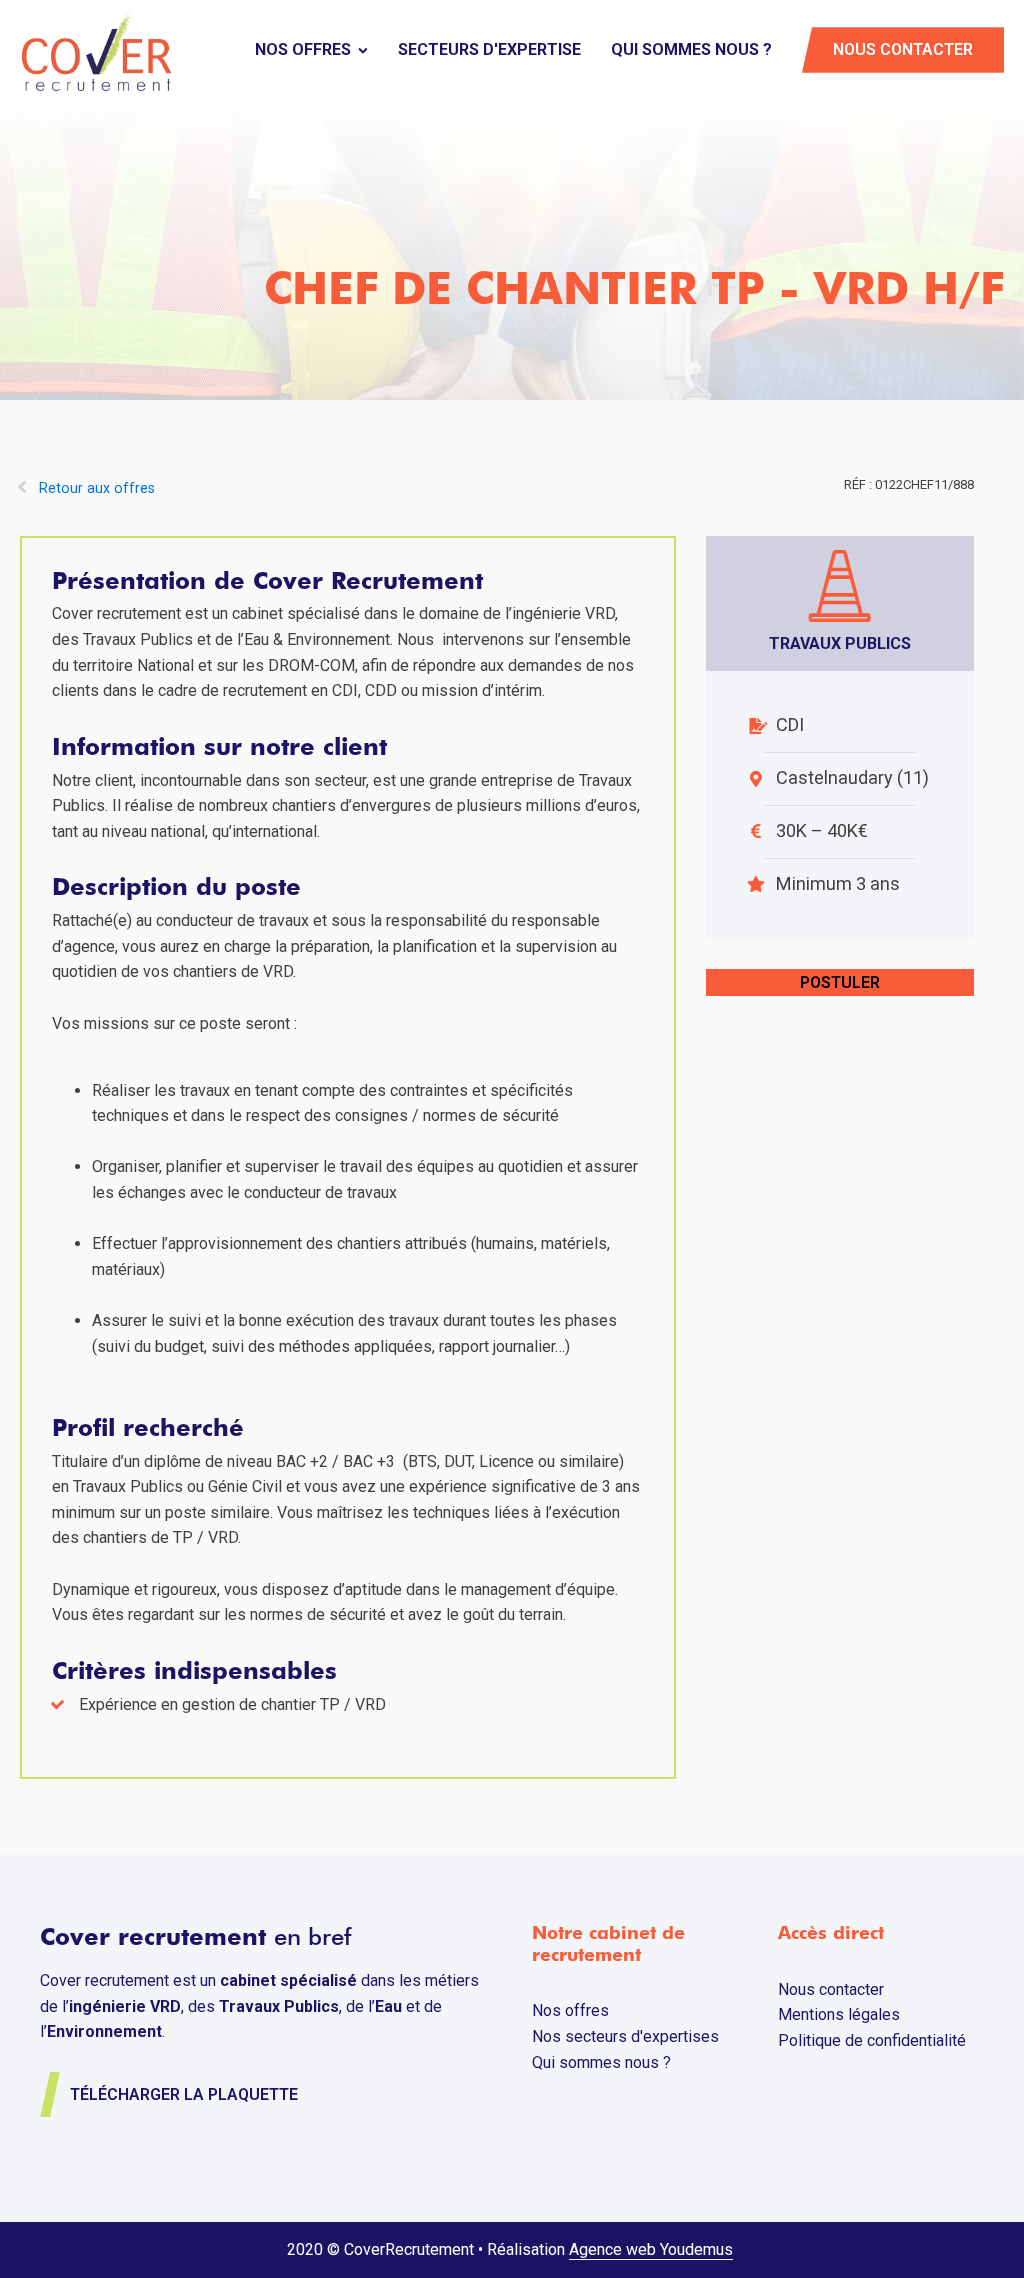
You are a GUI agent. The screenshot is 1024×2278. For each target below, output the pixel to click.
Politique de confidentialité (872, 2040)
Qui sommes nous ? (691, 49)
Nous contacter (903, 49)
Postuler (840, 982)
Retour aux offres (97, 488)
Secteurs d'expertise (489, 49)
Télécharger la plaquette (184, 2094)
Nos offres (303, 49)
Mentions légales (839, 2014)
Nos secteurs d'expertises (625, 2036)
